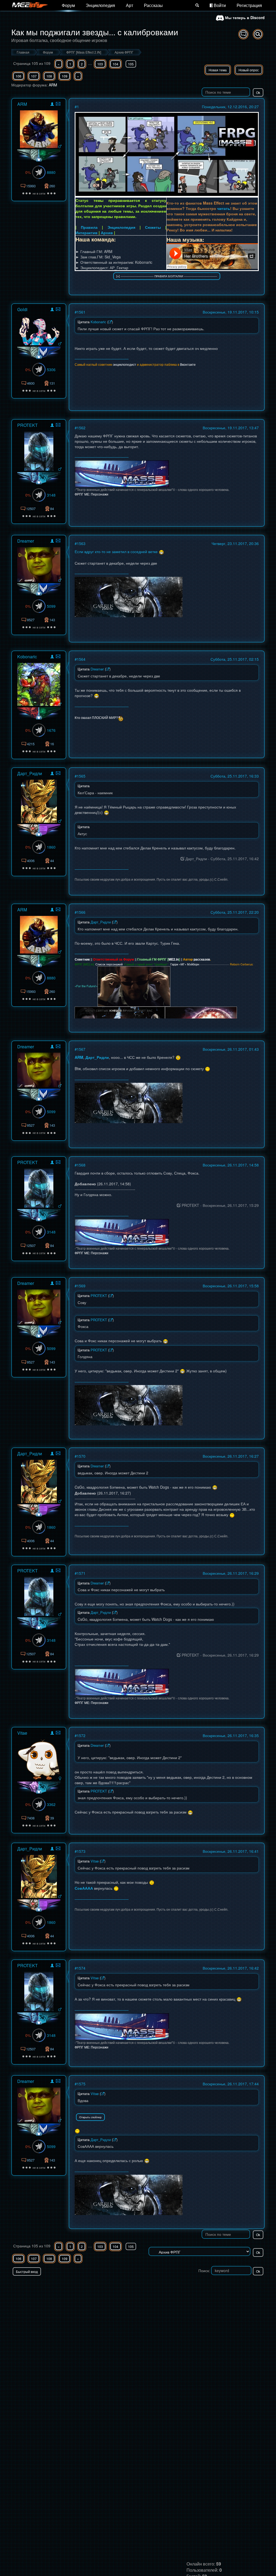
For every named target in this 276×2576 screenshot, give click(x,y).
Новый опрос (249, 70)
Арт (130, 5)
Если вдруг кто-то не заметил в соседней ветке (117, 551)
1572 (81, 1735)
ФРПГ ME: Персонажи (92, 494)
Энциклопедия (100, 5)
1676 (51, 730)
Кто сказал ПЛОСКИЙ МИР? (96, 717)
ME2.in (174, 959)
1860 (51, 847)
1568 (81, 1165)
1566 (81, 912)
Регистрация (249, 5)
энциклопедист (125, 364)
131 (52, 383)
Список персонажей (109, 964)
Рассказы (153, 5)
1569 (81, 1286)
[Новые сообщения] (243, 34)
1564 (81, 659)
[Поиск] (197, 5)
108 (49, 76)
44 (52, 861)
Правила (89, 227)
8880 (51, 172)
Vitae (22, 1733)
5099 (51, 606)
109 (65, 76)
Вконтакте (188, 364)
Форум (68, 5)
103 (100, 64)
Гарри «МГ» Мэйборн (185, 964)
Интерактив (87, 233)
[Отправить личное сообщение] (58, 104)
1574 (81, 1968)
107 (34, 76)
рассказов (202, 959)
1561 (81, 312)
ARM (53, 85)
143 (52, 620)
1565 (81, 776)
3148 (51, 495)
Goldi (22, 309)
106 (18, 76)
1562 (81, 428)
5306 (51, 370)
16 (52, 744)
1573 (81, 1851)
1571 (81, 1573)
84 (52, 509)
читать (224, 208)
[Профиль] (52, 105)
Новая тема (218, 70)
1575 (81, 2084)
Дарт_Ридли (30, 773)
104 (115, 64)
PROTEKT (27, 425)
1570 (81, 1456)
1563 (81, 543)
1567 (81, 1049)
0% (28, 172)
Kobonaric (27, 657)
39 (52, 1818)
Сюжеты (153, 227)
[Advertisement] (202, 2286)
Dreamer (26, 541)
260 (52, 186)
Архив (107, 233)
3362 (51, 1804)
